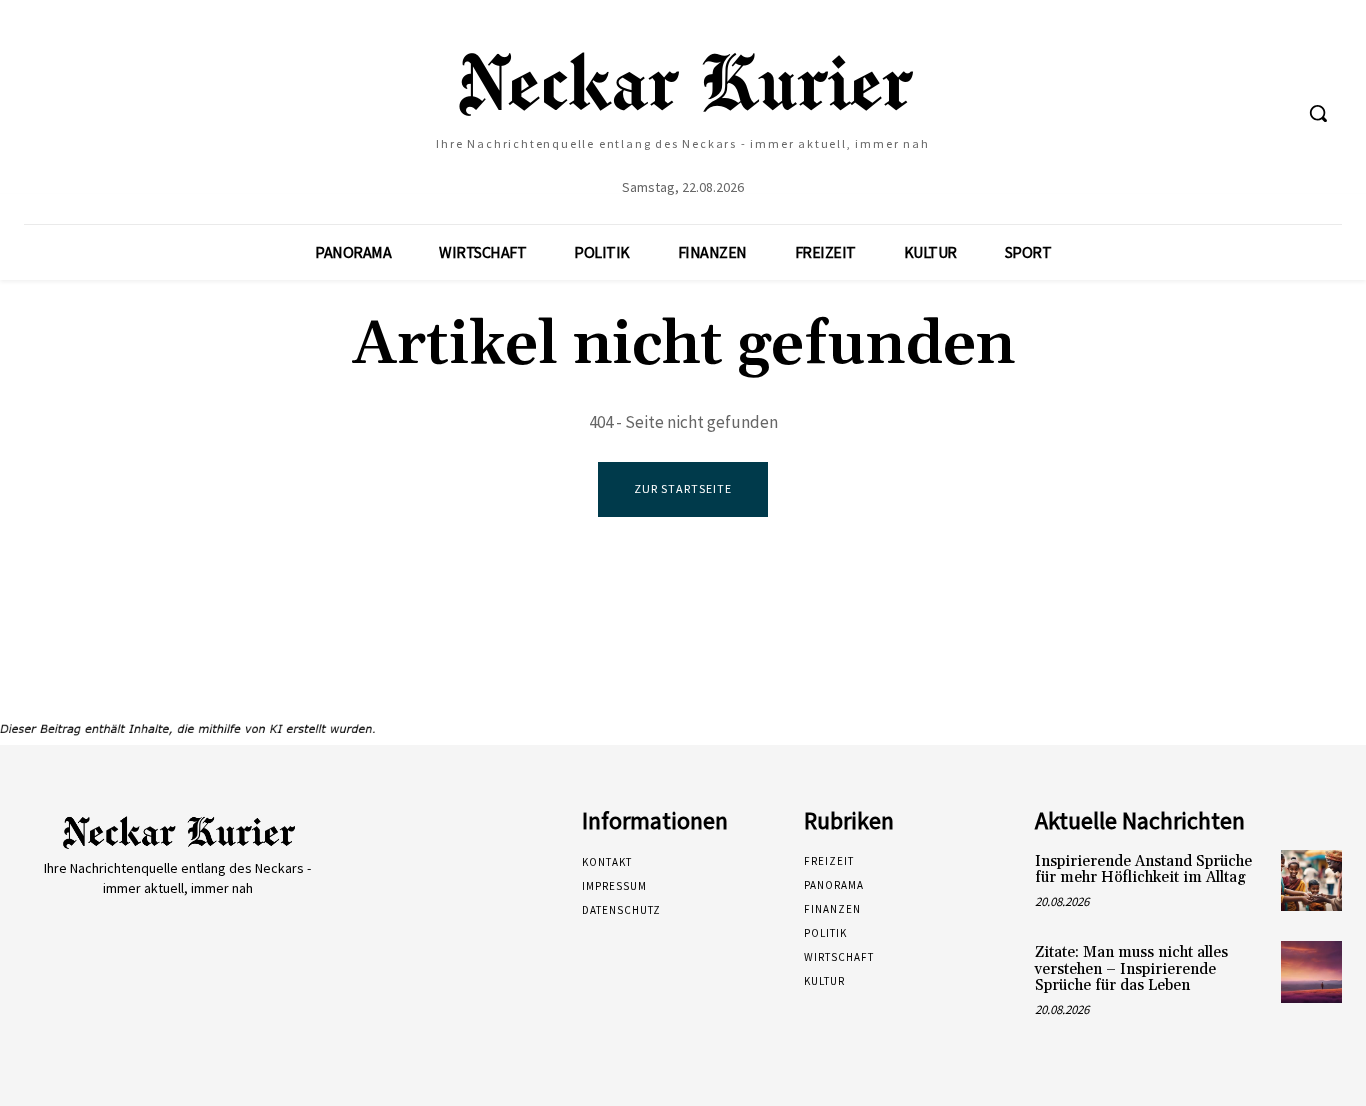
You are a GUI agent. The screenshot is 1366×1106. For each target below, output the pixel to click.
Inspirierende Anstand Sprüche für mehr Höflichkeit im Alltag (1143, 870)
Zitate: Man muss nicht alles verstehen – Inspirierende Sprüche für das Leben (1131, 969)
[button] (1318, 113)
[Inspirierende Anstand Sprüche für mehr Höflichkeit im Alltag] (1311, 880)
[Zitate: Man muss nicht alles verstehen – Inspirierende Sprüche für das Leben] (1311, 971)
